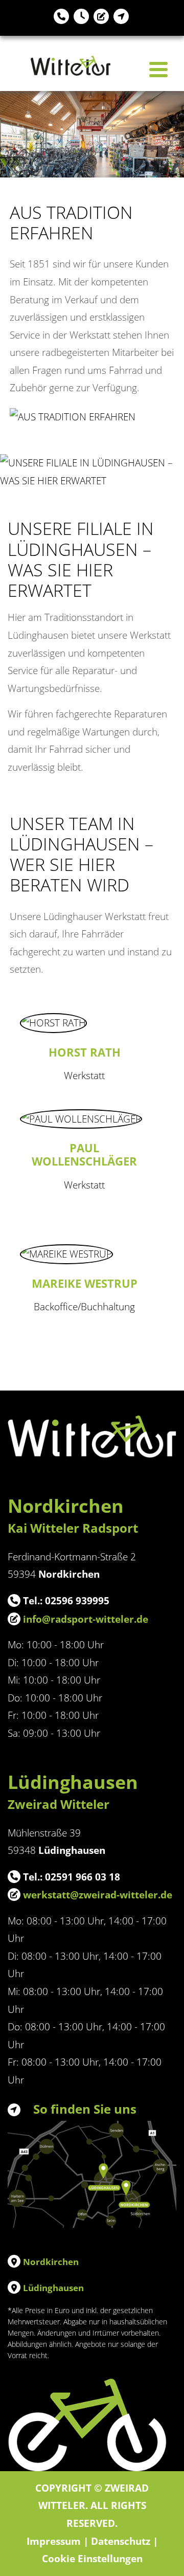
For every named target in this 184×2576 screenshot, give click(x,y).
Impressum (54, 2541)
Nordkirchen (51, 2262)
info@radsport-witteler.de (86, 1619)
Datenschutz (121, 2541)
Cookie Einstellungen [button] (92, 2558)
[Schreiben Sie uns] (101, 18)
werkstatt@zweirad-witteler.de (98, 1895)
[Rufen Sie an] (61, 18)
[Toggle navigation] (158, 70)
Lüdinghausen (53, 2288)
